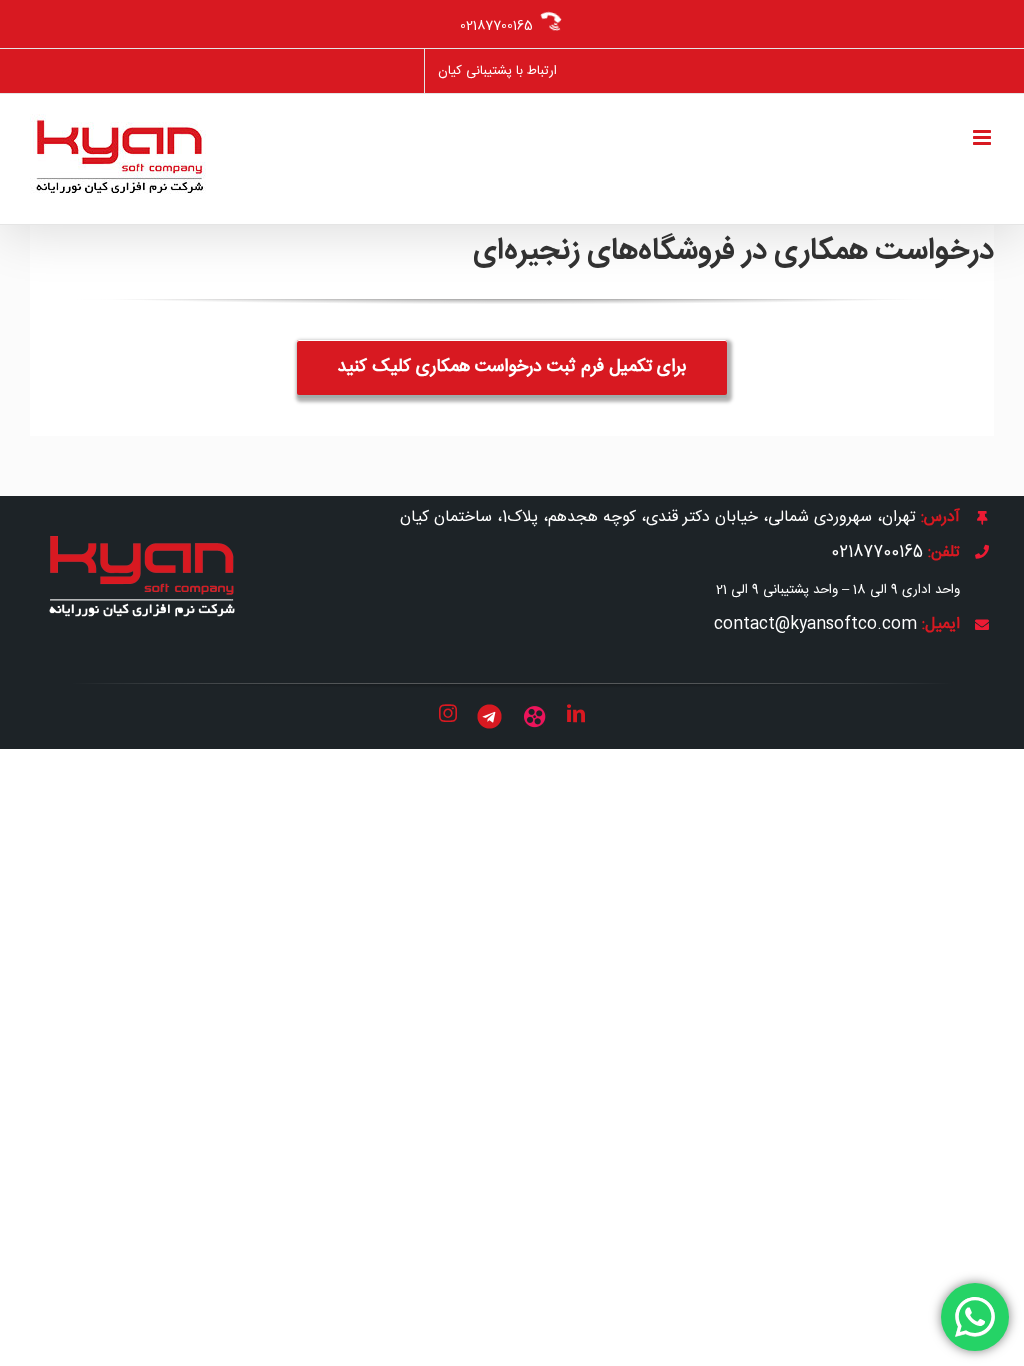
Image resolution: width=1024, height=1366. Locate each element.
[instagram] (448, 713)
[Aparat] (534, 716)
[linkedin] (576, 713)
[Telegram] (489, 716)
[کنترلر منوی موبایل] (983, 137)
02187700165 (496, 26)
